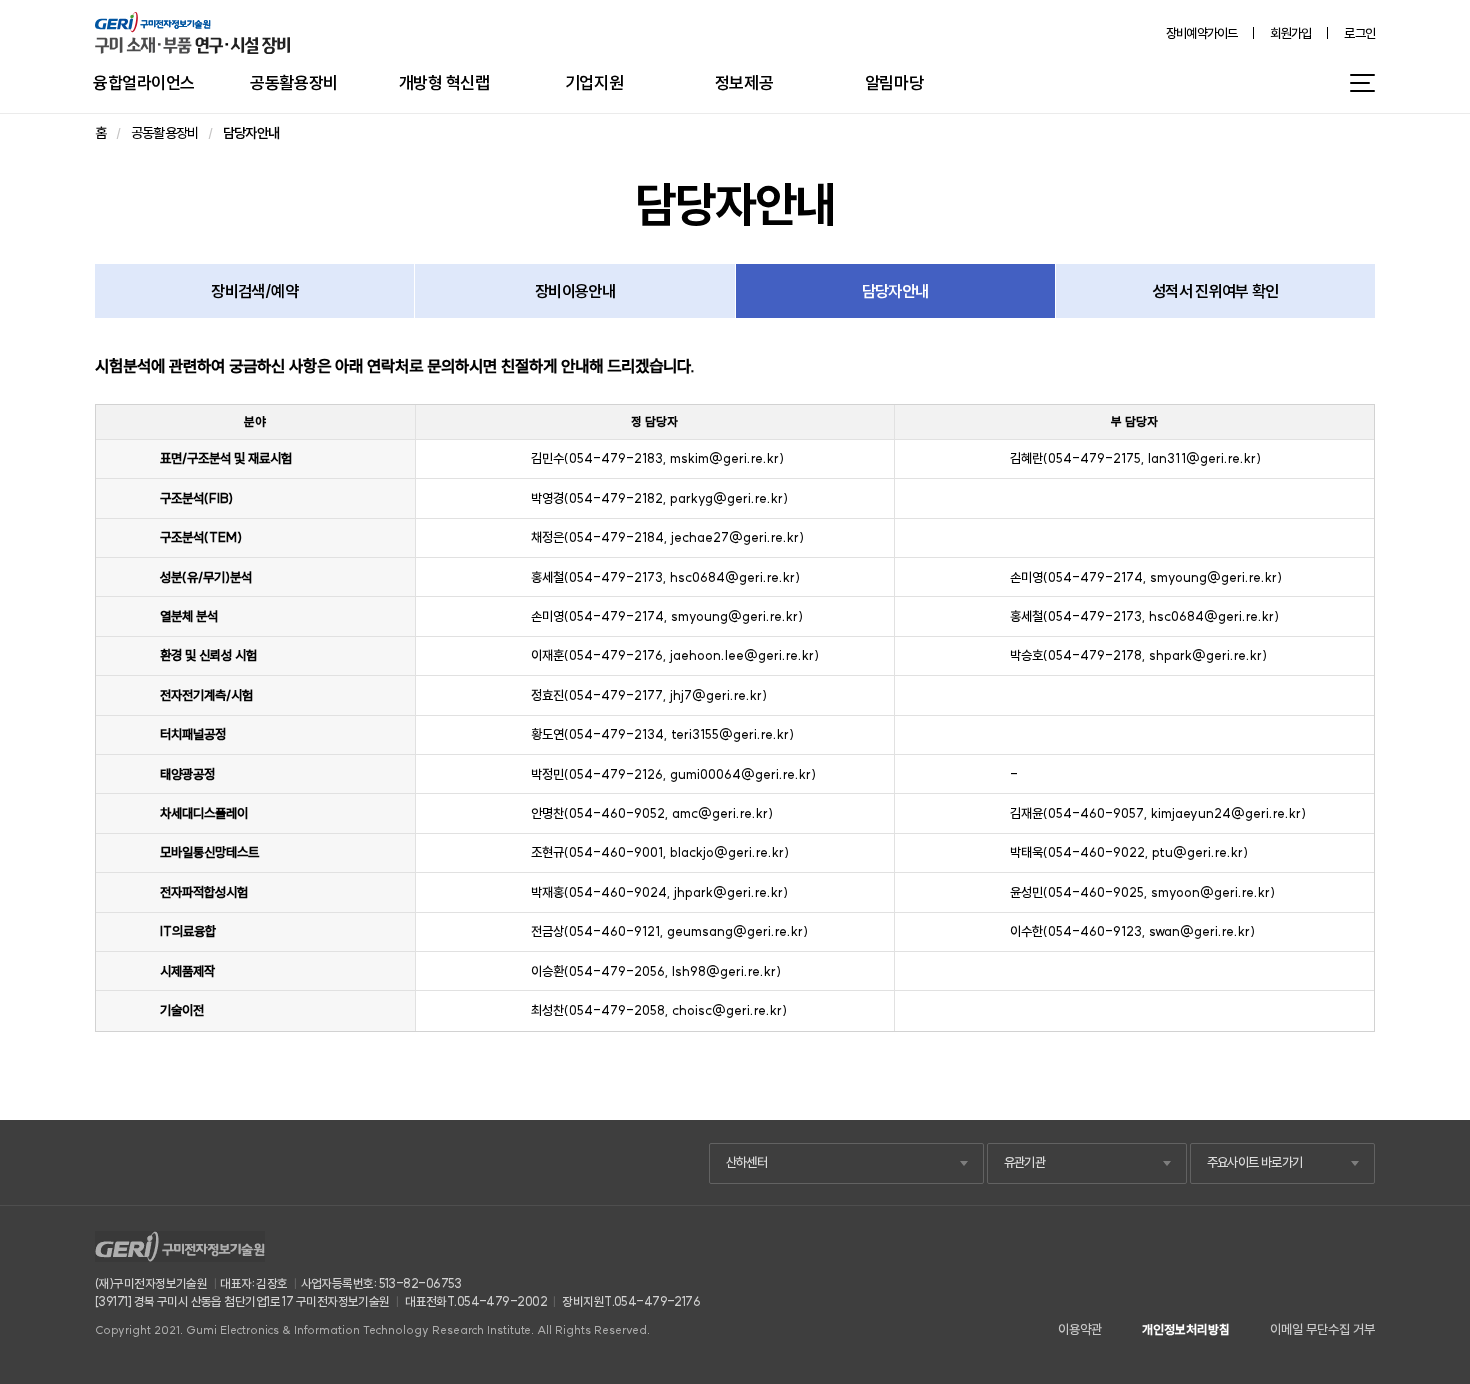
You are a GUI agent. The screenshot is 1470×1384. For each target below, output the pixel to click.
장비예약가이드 (1202, 33)
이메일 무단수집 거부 (1322, 1329)
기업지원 (594, 82)
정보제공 (744, 82)
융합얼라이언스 (144, 82)
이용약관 (1080, 1329)
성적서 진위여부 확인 (1215, 291)
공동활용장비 (293, 82)
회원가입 (1290, 33)
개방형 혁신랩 (444, 82)
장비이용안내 (575, 291)
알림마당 (894, 82)
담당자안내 (895, 291)
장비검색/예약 (254, 291)
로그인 (1359, 33)
